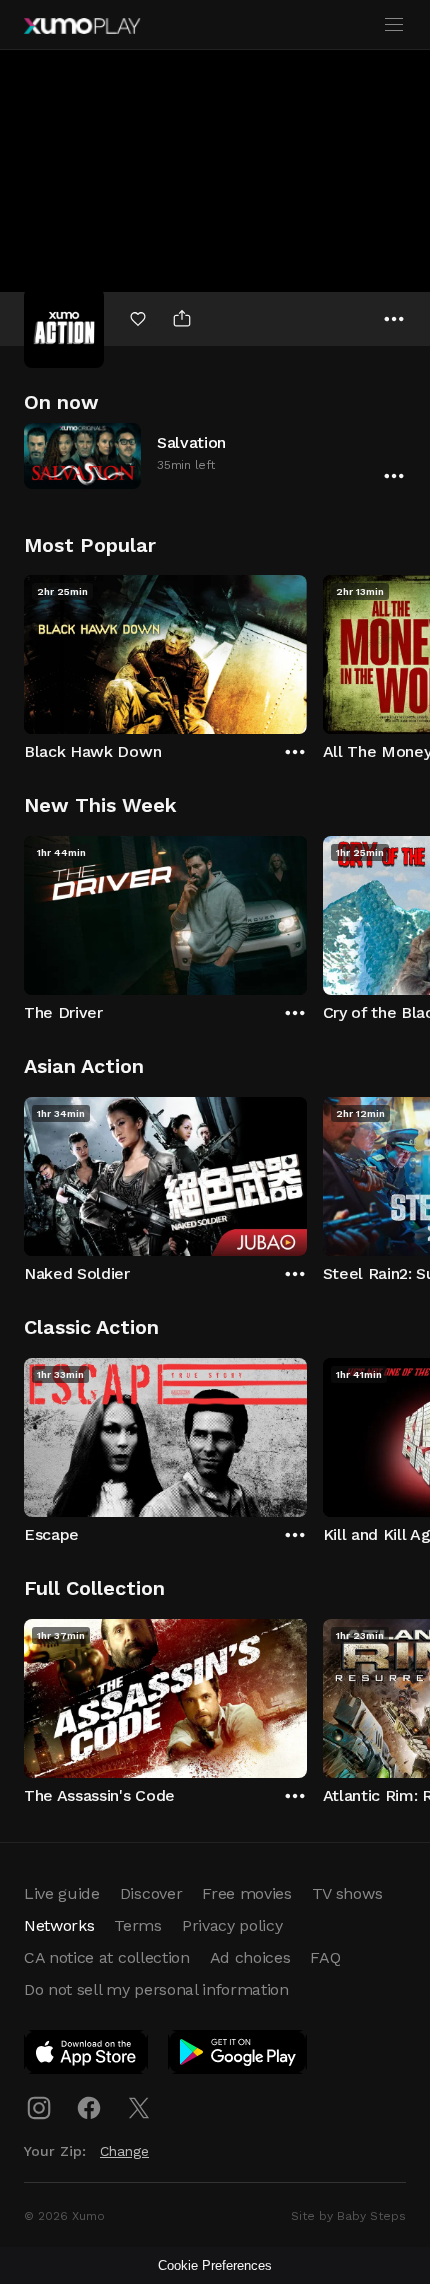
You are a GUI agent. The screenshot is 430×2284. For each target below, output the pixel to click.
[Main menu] (394, 25)
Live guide (62, 1893)
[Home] (82, 26)
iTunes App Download (87, 2056)
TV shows (347, 1893)
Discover (151, 1893)
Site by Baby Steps (348, 2216)
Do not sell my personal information (156, 1989)
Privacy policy (232, 1925)
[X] (139, 2108)
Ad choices (250, 1957)
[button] (215, 455)
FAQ (325, 1957)
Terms (137, 1925)
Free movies (246, 1893)
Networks (59, 1925)
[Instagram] (39, 2108)
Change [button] (124, 2151)
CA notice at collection (107, 1957)
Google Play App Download (238, 2056)
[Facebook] (89, 2108)
